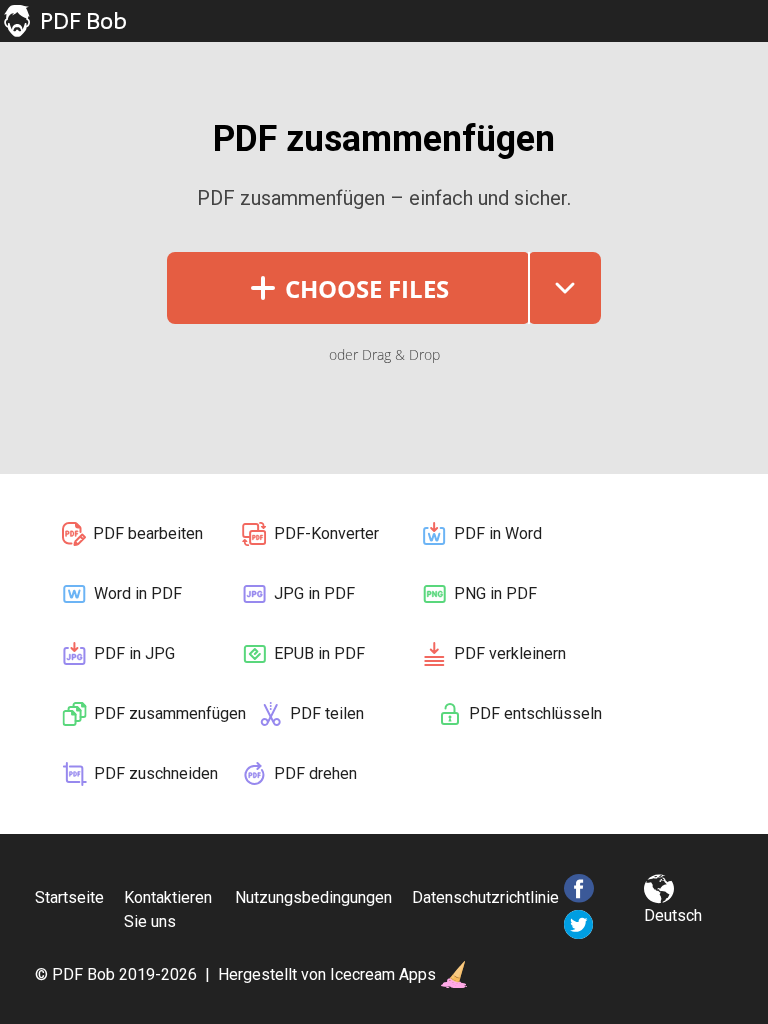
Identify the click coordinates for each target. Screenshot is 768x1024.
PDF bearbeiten (148, 533)
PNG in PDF (495, 593)
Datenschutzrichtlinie (485, 897)
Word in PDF (138, 593)
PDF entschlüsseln (535, 713)
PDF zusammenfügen (170, 713)
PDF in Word (498, 533)
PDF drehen (315, 773)
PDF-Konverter (326, 533)
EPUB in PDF (319, 653)
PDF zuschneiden (156, 773)
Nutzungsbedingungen (313, 897)
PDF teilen (327, 713)
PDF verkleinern (510, 653)
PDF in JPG (134, 653)
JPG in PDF (314, 593)
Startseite (69, 897)
